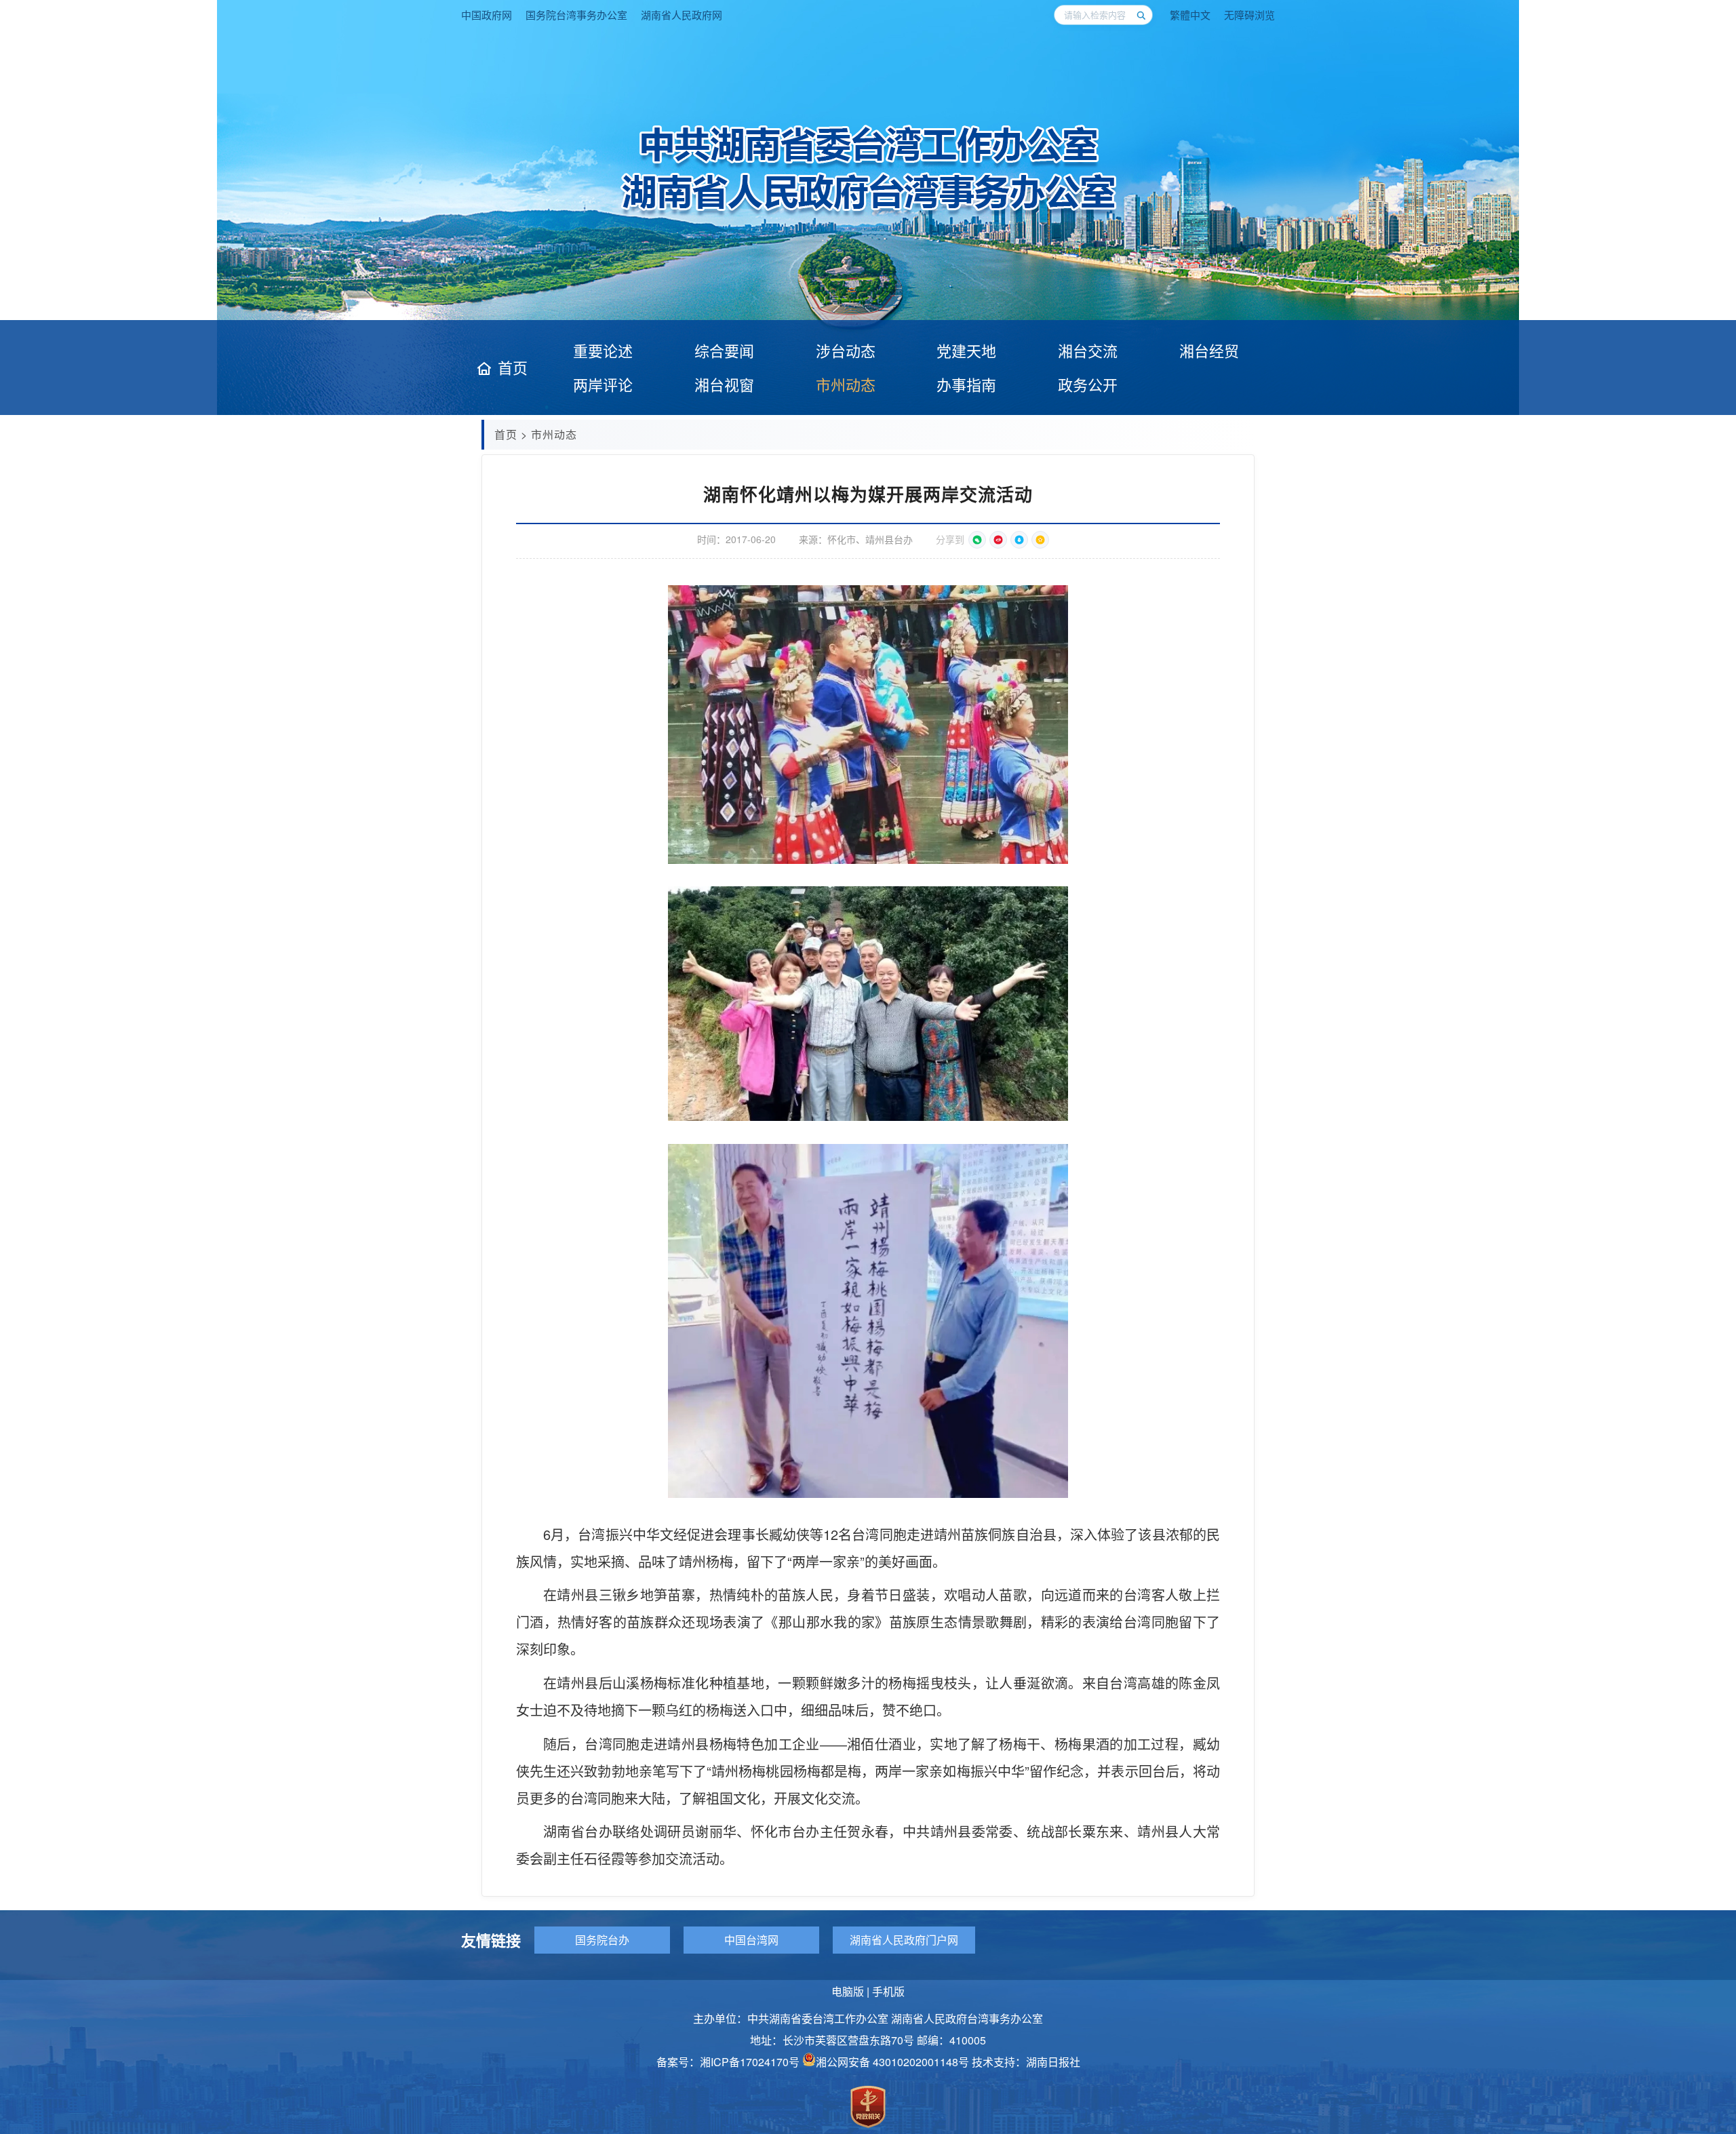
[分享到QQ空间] (1040, 540)
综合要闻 (724, 350)
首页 (513, 368)
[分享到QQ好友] (1019, 540)
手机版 (888, 1991)
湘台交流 (1088, 350)
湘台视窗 (724, 384)
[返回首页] (868, 214)
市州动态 (846, 384)
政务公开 (1088, 384)
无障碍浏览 (1249, 15)
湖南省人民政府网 (682, 15)
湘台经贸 (1209, 350)
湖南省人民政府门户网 (904, 1940)
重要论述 (603, 350)
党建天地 (966, 350)
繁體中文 (1190, 15)
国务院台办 (602, 1940)
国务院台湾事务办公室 (576, 15)
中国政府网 (487, 15)
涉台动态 (846, 350)
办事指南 (966, 384)
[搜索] (1141, 15)
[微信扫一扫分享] (977, 540)
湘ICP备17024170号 (750, 2062)
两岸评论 (603, 384)
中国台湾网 (751, 1940)
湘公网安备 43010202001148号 (892, 2062)
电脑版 (848, 1991)
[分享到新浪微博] (998, 540)
